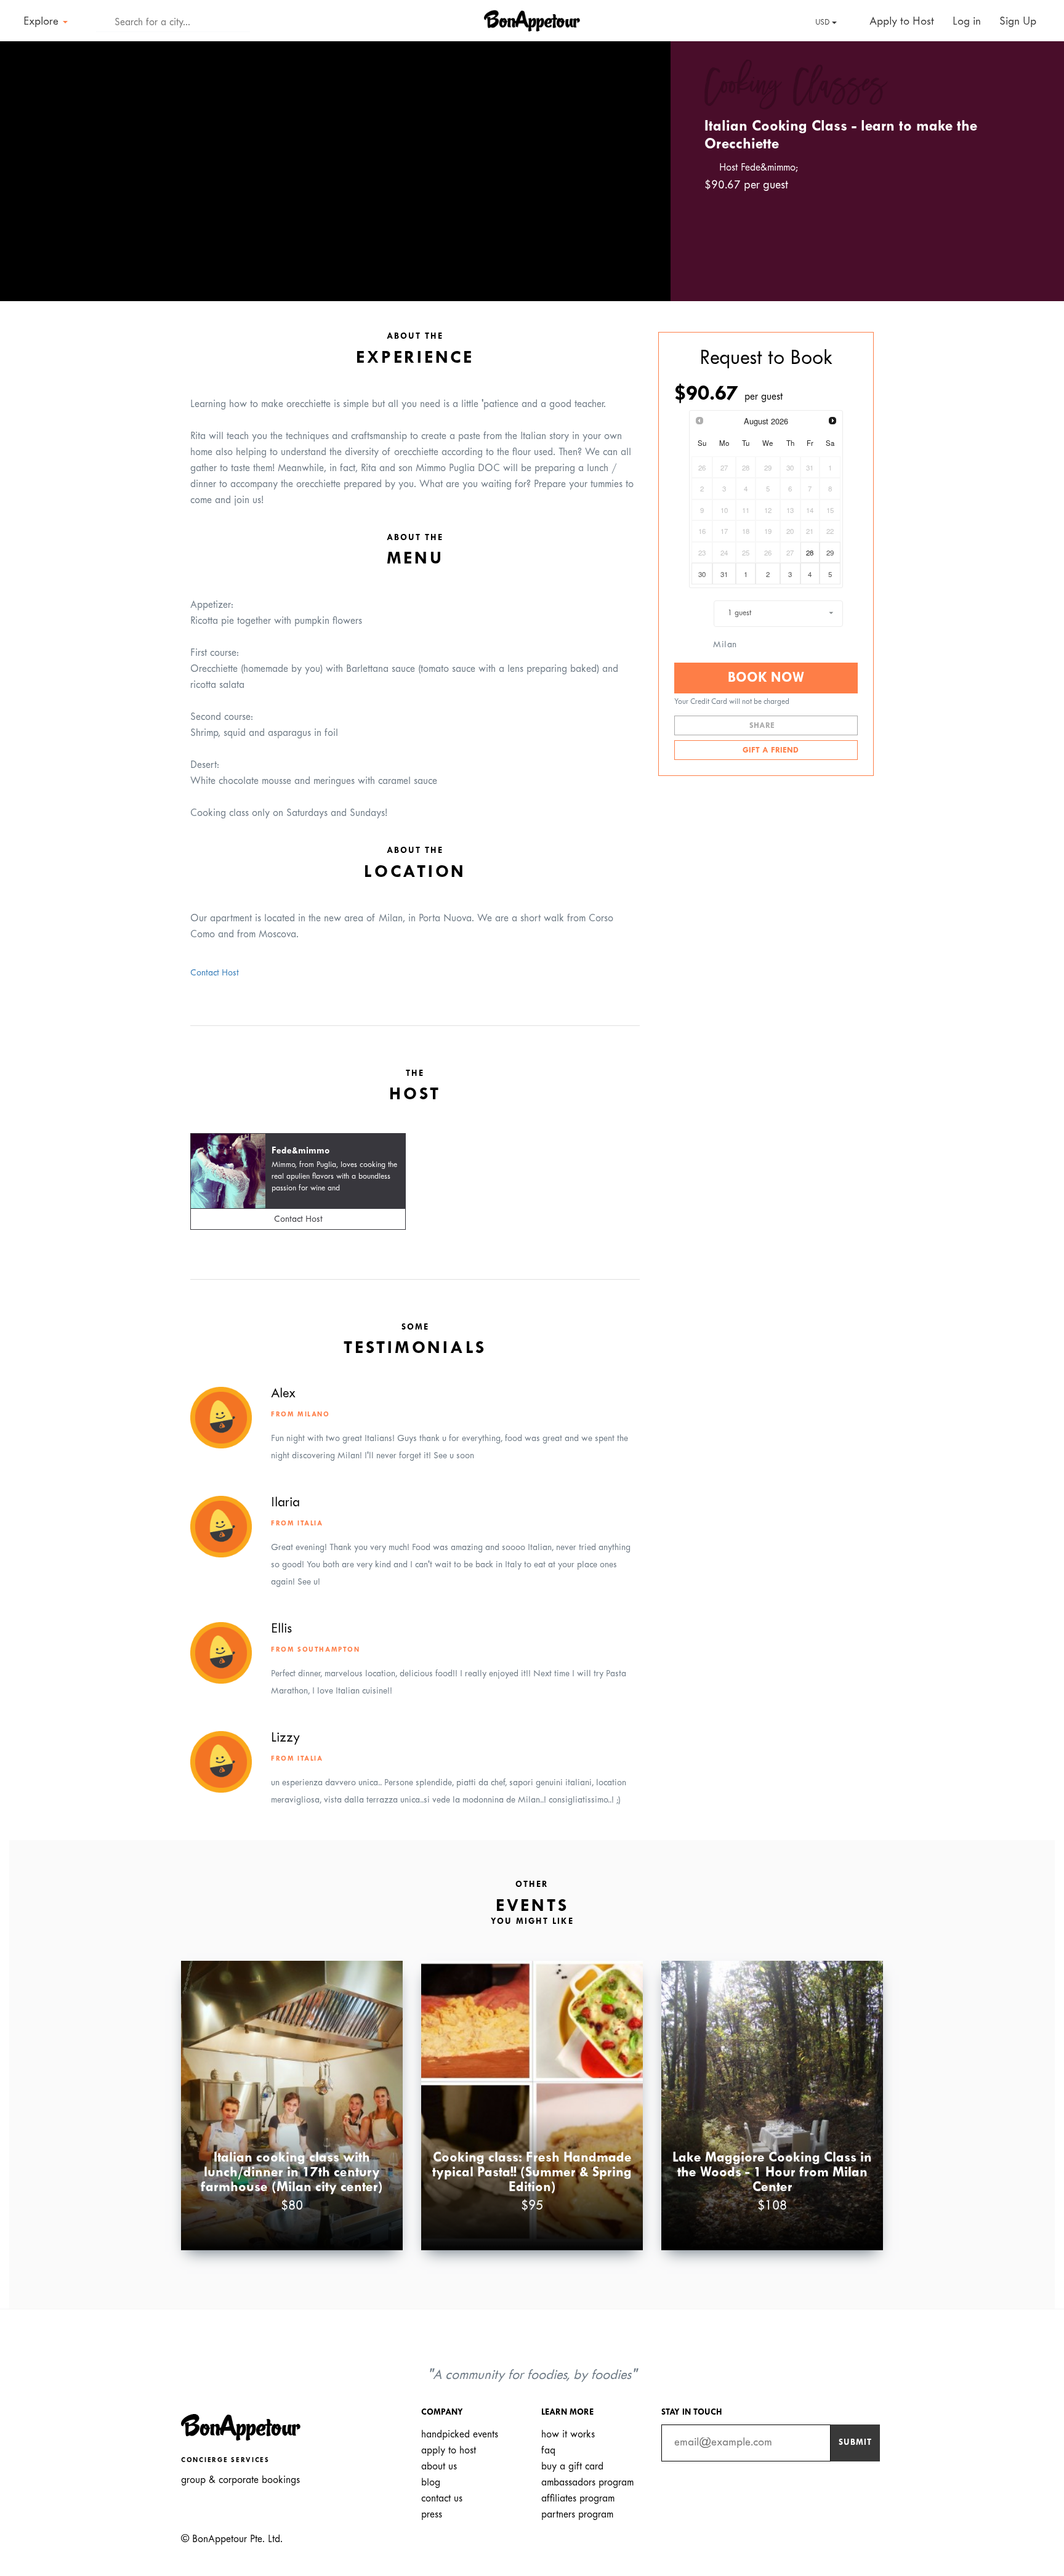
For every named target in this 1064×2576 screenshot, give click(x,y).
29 (830, 552)
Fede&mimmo (301, 1151)
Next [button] (643, 160)
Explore (42, 22)
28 (810, 552)
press (432, 2515)
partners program (577, 2515)
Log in (967, 22)
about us (439, 2467)
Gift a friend (769, 751)
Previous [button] (27, 160)
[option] (335, 171)
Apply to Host (900, 22)
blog (431, 2483)
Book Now (766, 678)
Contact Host (215, 973)
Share (763, 726)
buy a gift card (572, 2467)
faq (548, 2451)
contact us (442, 2499)
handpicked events (460, 2435)
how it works (568, 2435)
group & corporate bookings (240, 2480)
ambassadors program (587, 2483)
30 (702, 574)
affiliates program (578, 2499)
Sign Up (1018, 22)
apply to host (449, 2451)
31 (724, 574)
